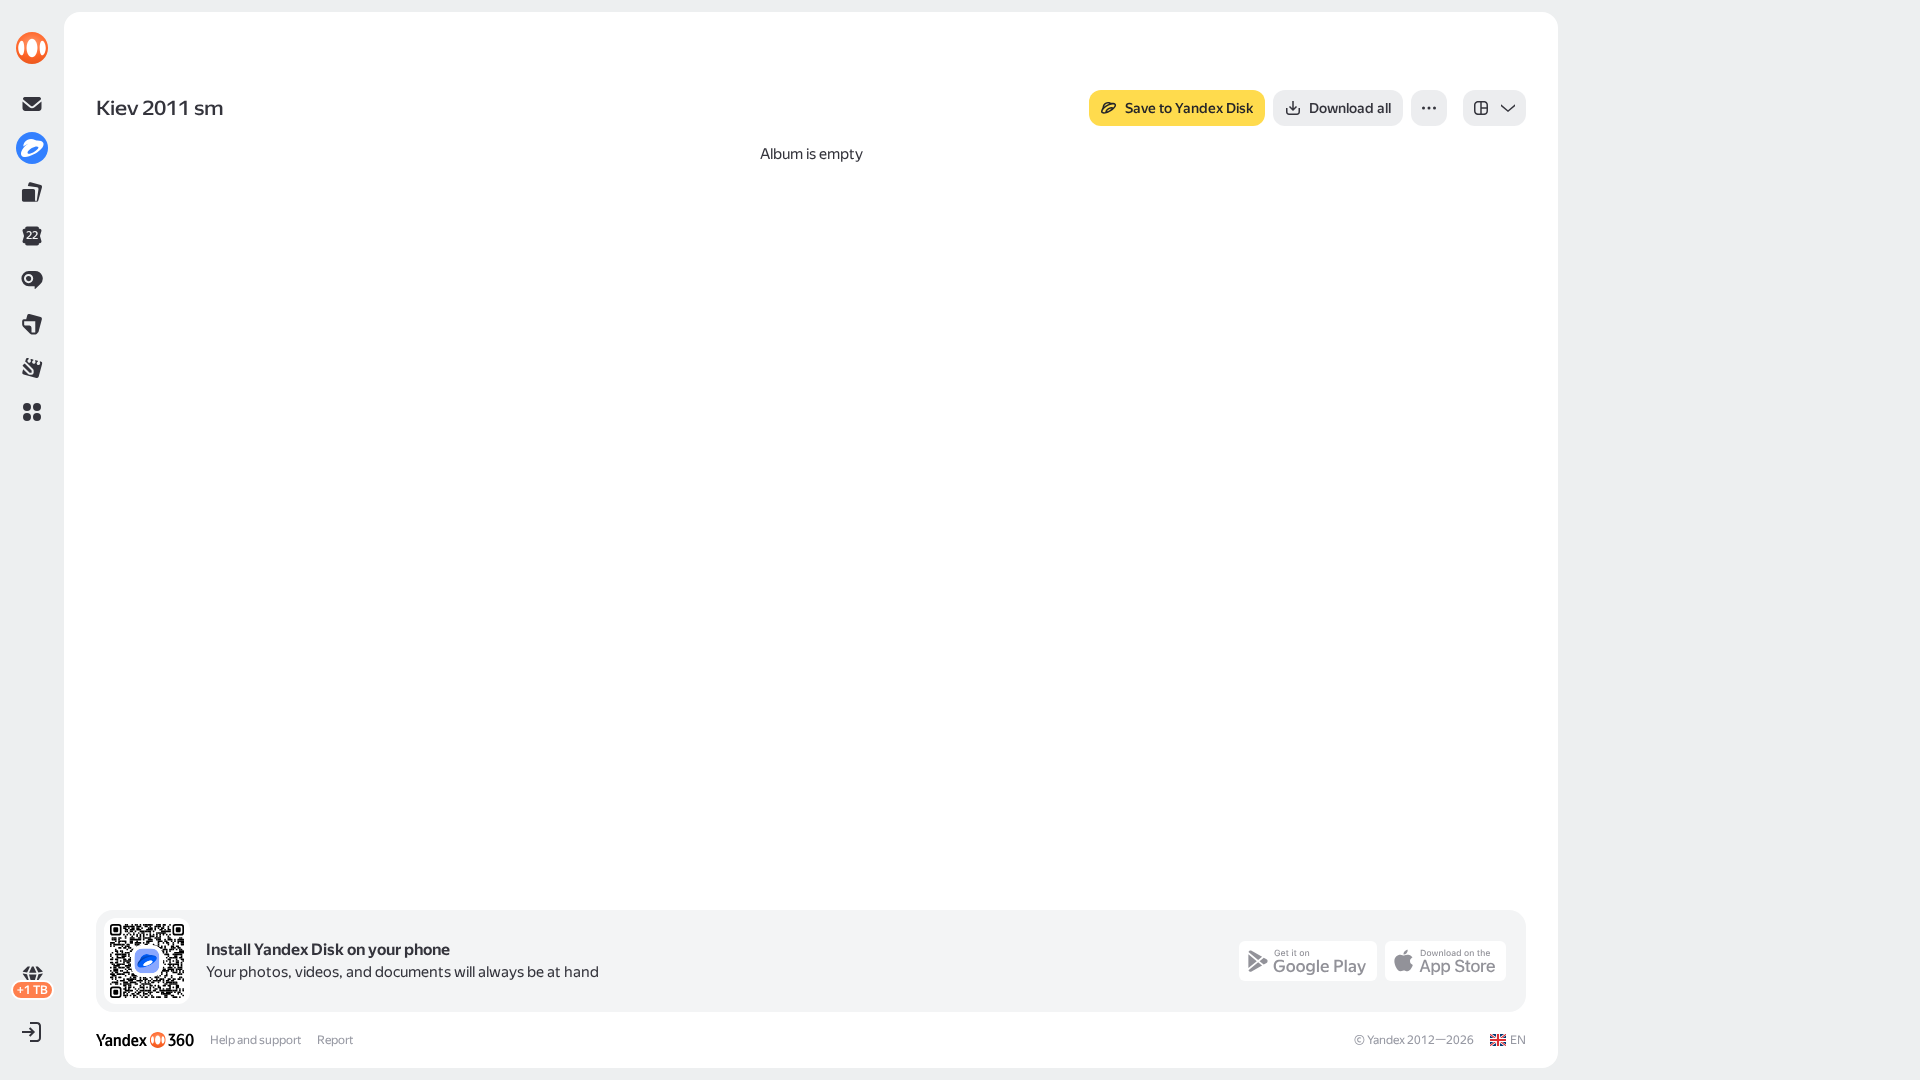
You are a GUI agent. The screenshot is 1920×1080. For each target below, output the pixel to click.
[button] (32, 412)
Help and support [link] (255, 1040)
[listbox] (1494, 108)
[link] (32, 48)
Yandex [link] (1386, 1040)
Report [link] (335, 1040)
